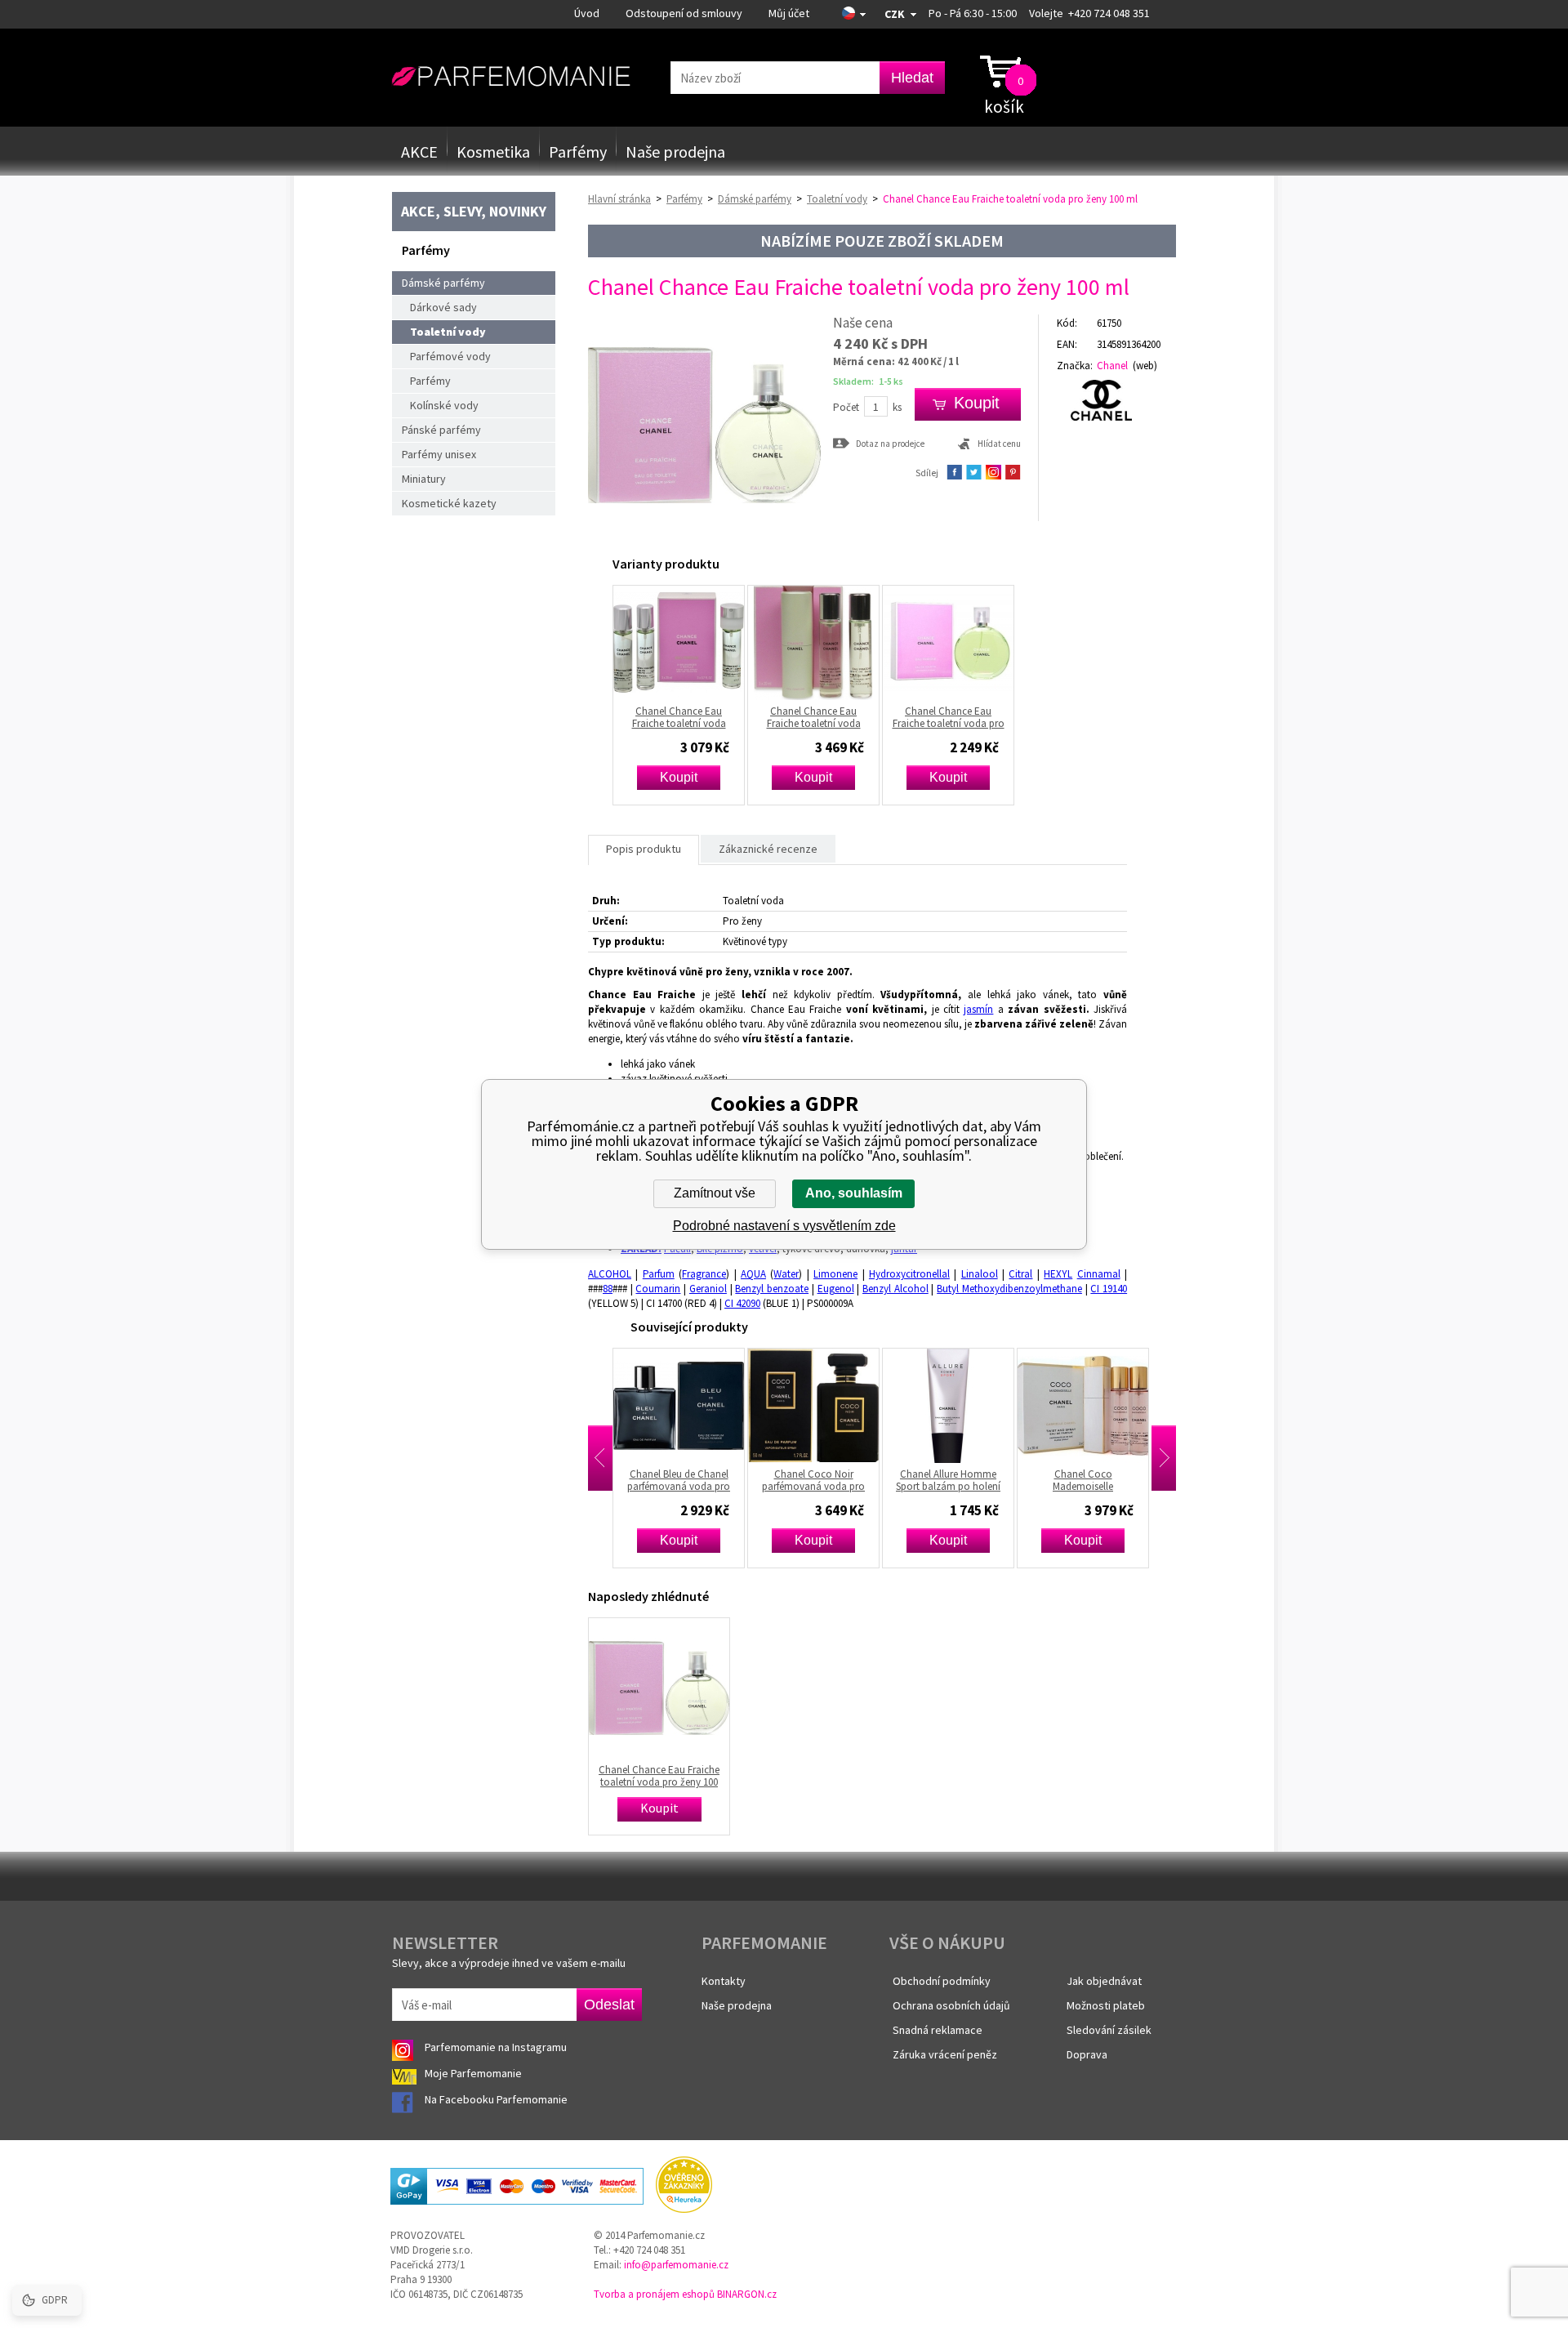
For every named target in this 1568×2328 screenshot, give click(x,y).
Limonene (835, 1274)
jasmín (978, 1009)
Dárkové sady (443, 307)
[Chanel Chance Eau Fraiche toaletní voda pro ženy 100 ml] (704, 538)
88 (608, 1289)
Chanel (1112, 366)
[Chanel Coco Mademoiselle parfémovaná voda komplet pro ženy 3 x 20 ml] (973, 1406)
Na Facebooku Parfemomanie (497, 2099)
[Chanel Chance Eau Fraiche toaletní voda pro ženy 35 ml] (948, 643)
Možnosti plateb (1106, 2005)
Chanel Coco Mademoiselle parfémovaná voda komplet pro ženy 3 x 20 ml (973, 1480)
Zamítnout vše (715, 1193)
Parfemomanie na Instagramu (496, 2047)
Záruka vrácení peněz (945, 2054)
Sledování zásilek (1109, 2030)
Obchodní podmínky (942, 1981)
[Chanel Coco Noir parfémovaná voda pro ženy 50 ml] (703, 1406)
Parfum (659, 1274)
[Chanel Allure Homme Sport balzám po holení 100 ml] (838, 1406)
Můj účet (789, 13)
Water (786, 1274)
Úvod (587, 13)
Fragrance (704, 1274)
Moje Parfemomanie (474, 2073)
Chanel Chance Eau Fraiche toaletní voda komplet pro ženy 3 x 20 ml (813, 717)
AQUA (753, 1274)
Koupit (679, 777)
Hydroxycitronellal (909, 1274)
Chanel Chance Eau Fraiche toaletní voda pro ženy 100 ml (659, 1776)
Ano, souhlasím (854, 1193)
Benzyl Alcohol (895, 1289)
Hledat (912, 78)
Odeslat (609, 2005)
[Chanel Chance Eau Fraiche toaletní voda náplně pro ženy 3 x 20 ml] (679, 643)
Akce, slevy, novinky (474, 211)
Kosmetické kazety (449, 503)
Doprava (1087, 2054)
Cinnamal (1099, 1274)
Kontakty (724, 1981)
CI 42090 (742, 1303)
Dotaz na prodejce (890, 443)
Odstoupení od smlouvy (684, 13)
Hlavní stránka (619, 199)
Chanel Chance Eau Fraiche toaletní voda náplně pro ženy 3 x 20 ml (679, 717)
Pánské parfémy (441, 430)
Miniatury (424, 479)
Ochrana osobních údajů (951, 2005)
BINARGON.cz (747, 2294)
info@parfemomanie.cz (676, 2265)
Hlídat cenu (999, 444)
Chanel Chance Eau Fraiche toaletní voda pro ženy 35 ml (949, 717)
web (1145, 366)
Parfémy (578, 152)
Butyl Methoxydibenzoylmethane (1009, 1289)
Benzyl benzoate (772, 1289)
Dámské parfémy (443, 283)
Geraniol (708, 1289)
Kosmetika (493, 152)
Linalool (980, 1274)
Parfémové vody (450, 356)
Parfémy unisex (439, 454)
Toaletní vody (448, 332)
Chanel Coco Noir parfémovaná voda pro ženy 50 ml (703, 1480)
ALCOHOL (610, 1274)
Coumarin (658, 1289)
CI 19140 (1109, 1289)
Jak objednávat (1104, 1981)
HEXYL (1058, 1274)
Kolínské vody (444, 405)
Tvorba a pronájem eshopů (654, 2294)
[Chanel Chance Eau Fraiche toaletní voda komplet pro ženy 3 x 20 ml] (813, 643)
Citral (1020, 1274)
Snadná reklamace (938, 2030)
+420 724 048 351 (1109, 13)
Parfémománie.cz (511, 77)
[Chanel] (1109, 400)
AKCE (419, 152)
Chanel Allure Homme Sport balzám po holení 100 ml (838, 1480)
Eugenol (836, 1289)
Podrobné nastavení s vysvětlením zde (784, 1226)
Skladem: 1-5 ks (868, 381)
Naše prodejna (675, 152)
